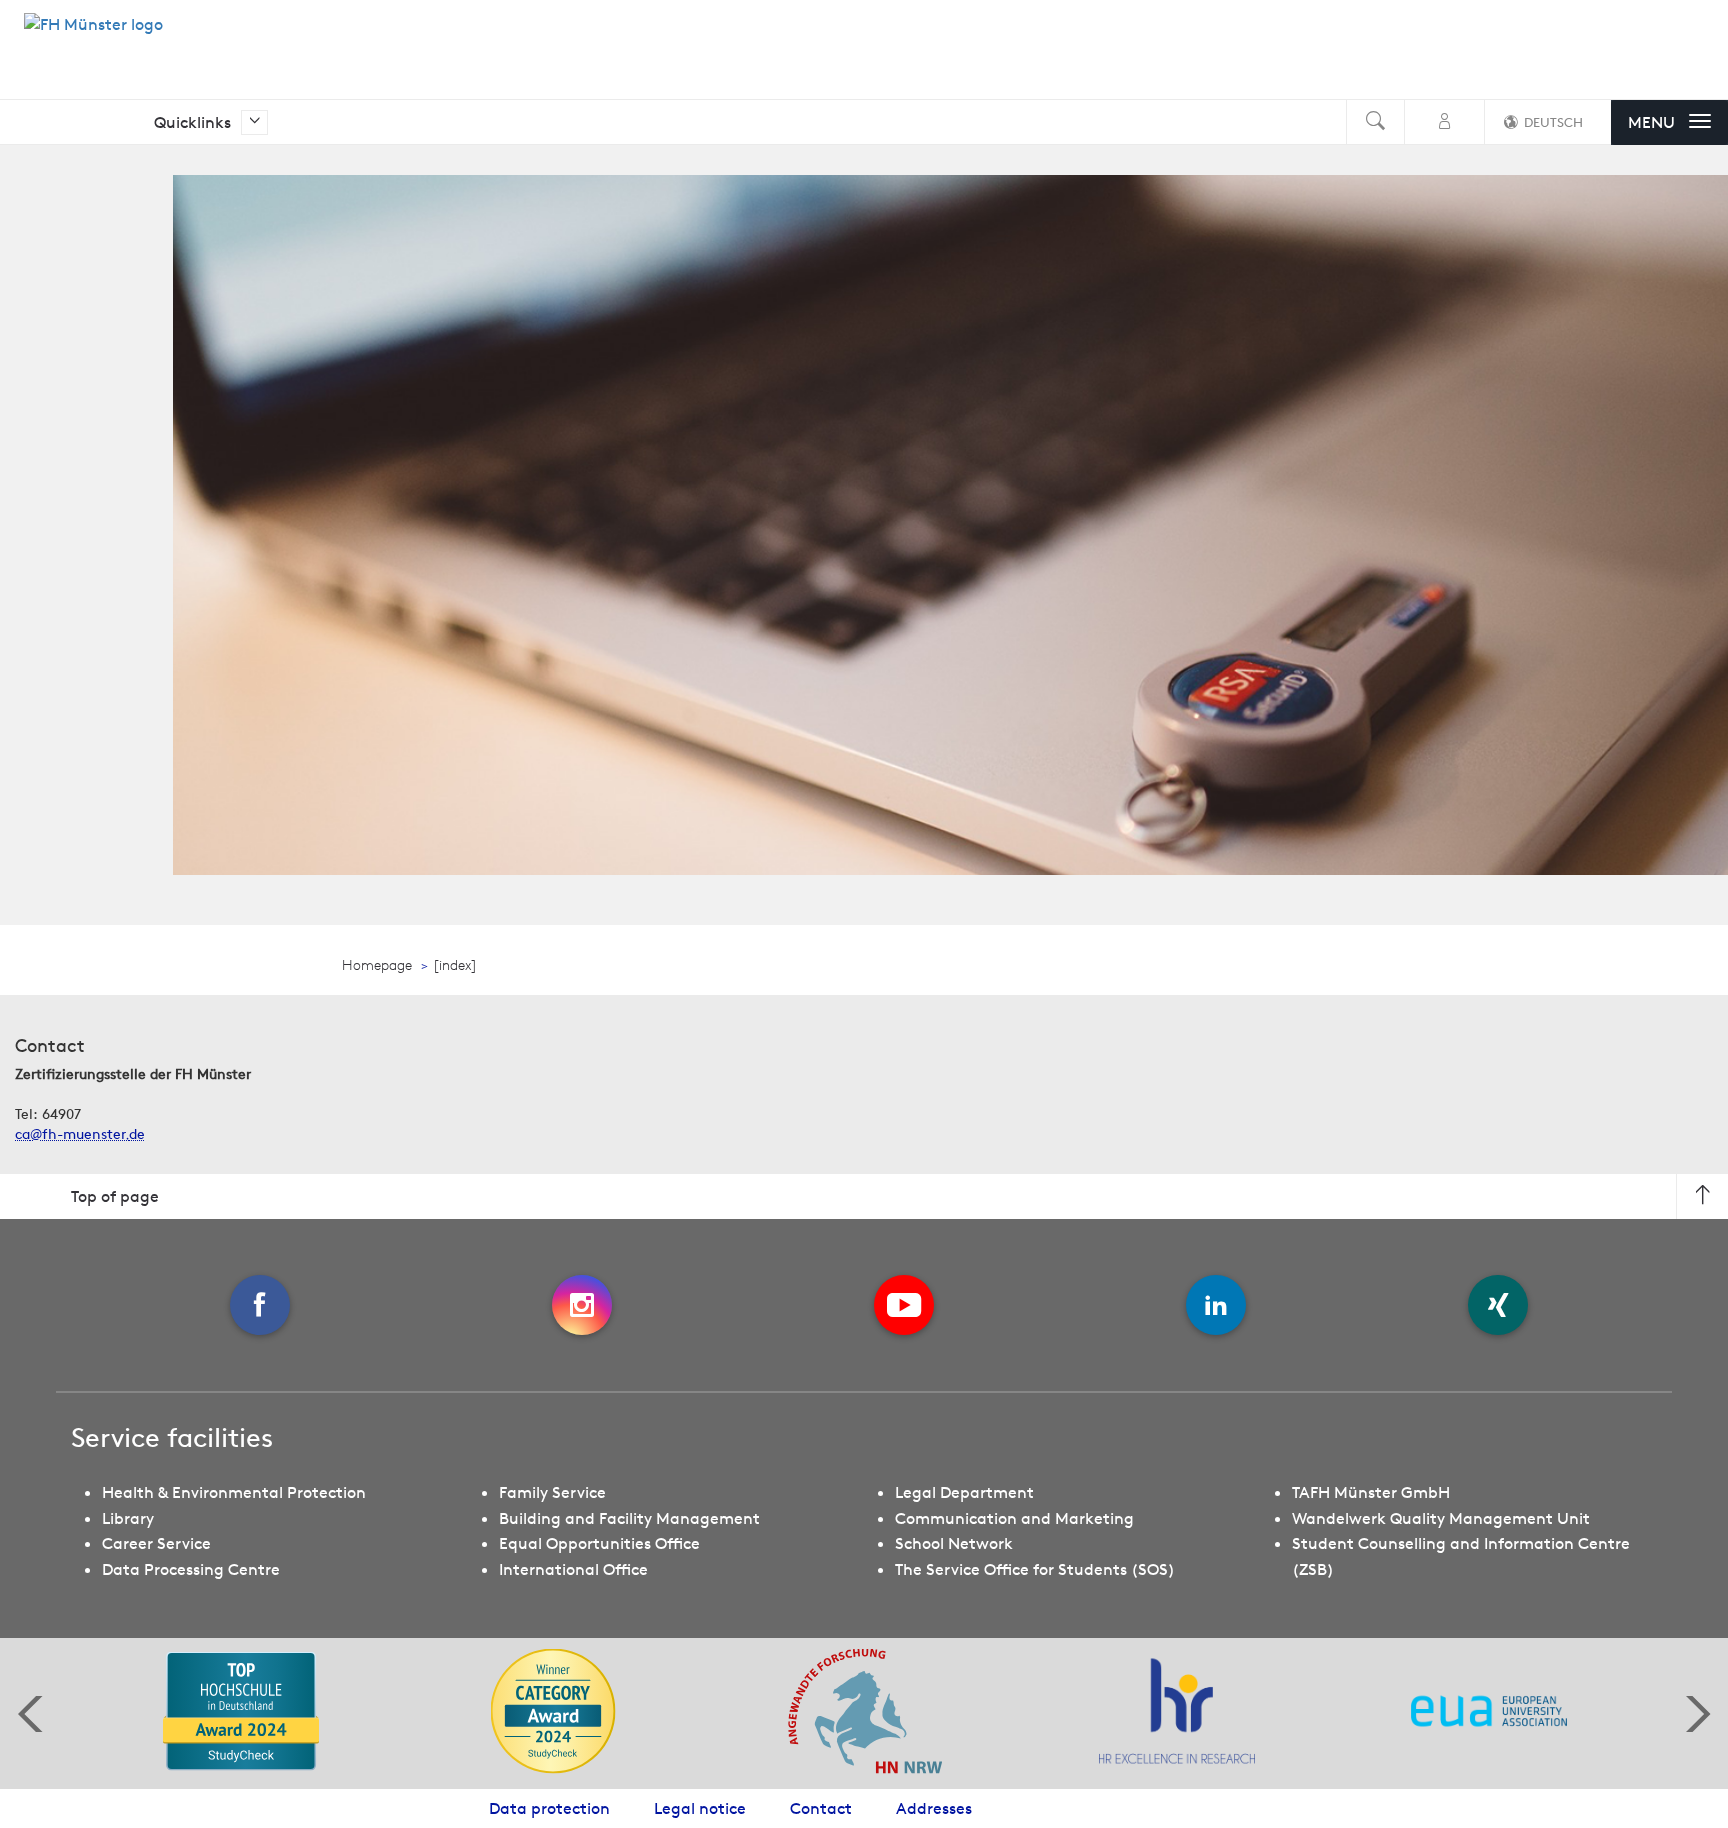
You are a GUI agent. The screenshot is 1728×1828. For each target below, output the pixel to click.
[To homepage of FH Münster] (93, 35)
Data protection (549, 1808)
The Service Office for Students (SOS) (1035, 1569)
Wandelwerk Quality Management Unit (1441, 1518)
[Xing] (1498, 1305)
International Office (573, 1569)
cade (80, 1134)
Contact (821, 1808)
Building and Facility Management (629, 1518)
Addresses (934, 1808)
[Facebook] (260, 1305)
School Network (954, 1543)
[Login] (1444, 122)
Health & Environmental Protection (234, 1492)
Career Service (156, 1543)
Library (128, 1518)
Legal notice (700, 1808)
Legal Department (964, 1492)
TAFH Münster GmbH (1371, 1492)
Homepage (377, 965)
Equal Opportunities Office (599, 1543)
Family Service (552, 1492)
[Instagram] (582, 1305)
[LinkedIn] (1216, 1305)
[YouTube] (904, 1305)
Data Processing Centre (191, 1569)
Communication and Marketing (1014, 1518)
